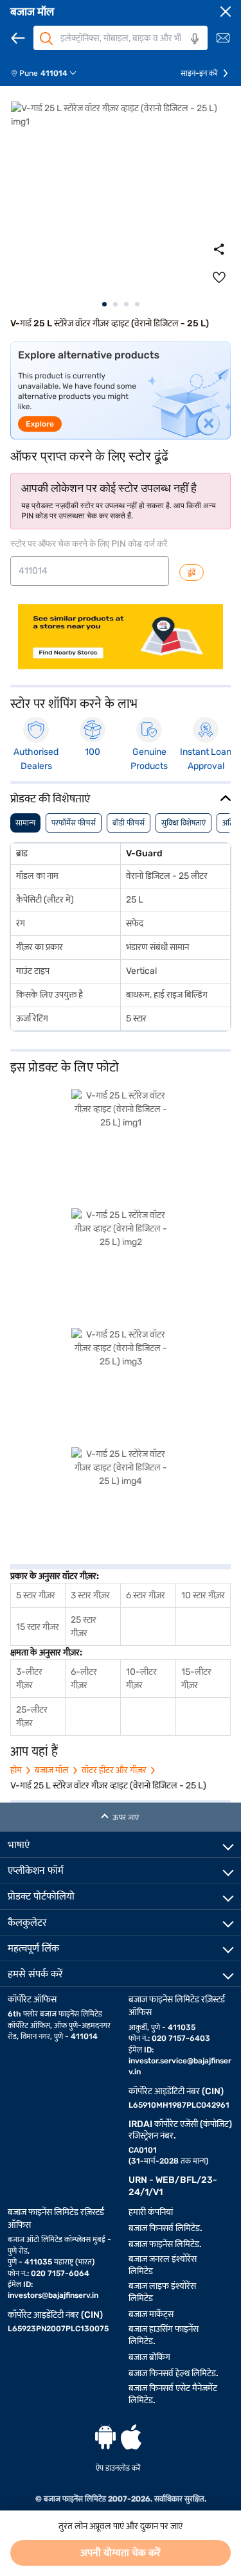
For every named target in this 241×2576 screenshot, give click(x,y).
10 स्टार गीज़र (203, 1595)
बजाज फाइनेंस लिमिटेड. (165, 2244)
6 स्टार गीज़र (146, 1595)
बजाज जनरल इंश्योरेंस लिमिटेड (163, 2265)
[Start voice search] (195, 39)
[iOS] (131, 2437)
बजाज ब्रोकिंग (149, 2357)
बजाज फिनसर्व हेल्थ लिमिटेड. (174, 2373)
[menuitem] (49, 73)
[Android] (105, 2437)
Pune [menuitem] (29, 73)
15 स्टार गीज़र (38, 1627)
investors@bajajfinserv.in (53, 2295)
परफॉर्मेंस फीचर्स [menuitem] (74, 823)
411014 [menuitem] (54, 73)
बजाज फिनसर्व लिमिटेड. (165, 2228)
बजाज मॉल (32, 12)
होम (16, 1770)
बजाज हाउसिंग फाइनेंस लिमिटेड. (164, 2335)
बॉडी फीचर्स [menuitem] (129, 823)
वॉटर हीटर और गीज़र (114, 1770)
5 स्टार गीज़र (36, 1595)
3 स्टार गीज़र (90, 1595)
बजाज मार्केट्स (151, 2314)
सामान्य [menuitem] (25, 823)
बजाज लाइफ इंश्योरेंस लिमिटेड (162, 2292)
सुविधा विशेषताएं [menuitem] (183, 823)
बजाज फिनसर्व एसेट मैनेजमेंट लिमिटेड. (173, 2394)
